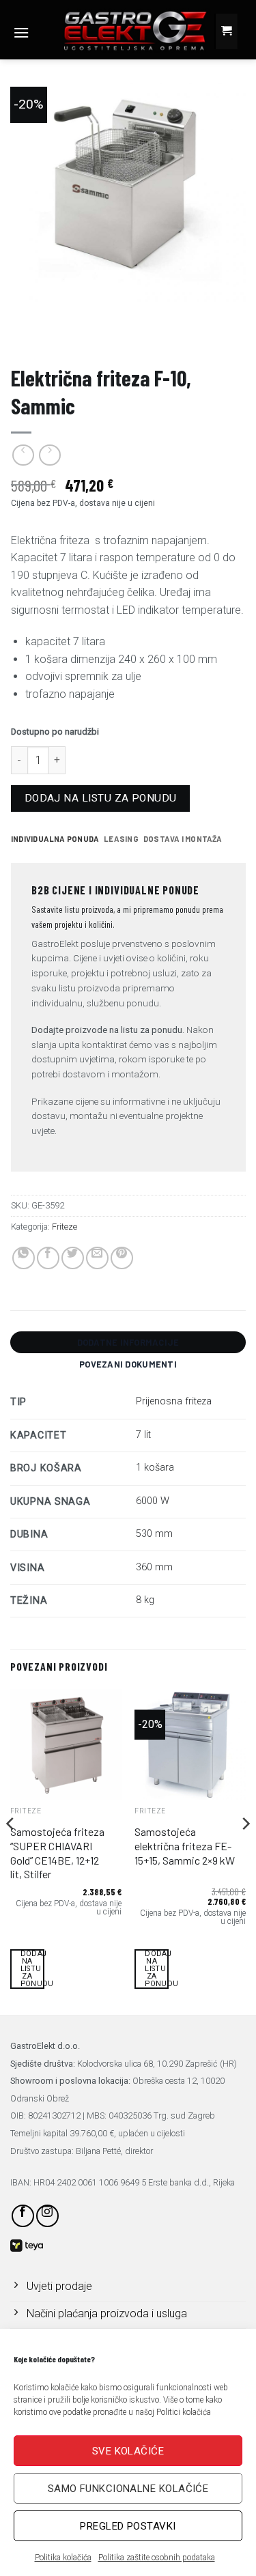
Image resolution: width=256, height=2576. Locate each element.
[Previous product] (49, 455)
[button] (21, 32)
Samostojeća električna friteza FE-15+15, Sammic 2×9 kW (185, 1846)
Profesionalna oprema (66, 329)
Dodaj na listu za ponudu (101, 798)
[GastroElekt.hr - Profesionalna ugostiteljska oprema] (124, 30)
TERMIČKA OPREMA (174, 329)
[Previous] (11, 1851)
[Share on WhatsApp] (24, 1258)
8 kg (145, 1600)
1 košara (155, 1468)
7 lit (143, 1435)
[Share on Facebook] (48, 1258)
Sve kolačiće (128, 2451)
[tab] (55, 839)
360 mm (154, 1567)
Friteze (28, 339)
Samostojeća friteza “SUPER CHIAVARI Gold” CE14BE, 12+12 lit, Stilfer (57, 1853)
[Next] (245, 1851)
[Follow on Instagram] (47, 2216)
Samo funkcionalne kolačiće (128, 2489)
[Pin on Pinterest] (122, 1258)
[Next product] (23, 455)
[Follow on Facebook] (23, 2216)
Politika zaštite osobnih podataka (157, 2558)
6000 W (153, 1501)
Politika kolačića (63, 2558)
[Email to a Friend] (97, 1258)
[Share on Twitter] (73, 1258)
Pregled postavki (128, 2526)
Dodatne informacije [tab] (128, 1342)
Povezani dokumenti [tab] (128, 1364)
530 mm (154, 1534)
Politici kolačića (184, 2412)
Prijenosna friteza (174, 1401)
